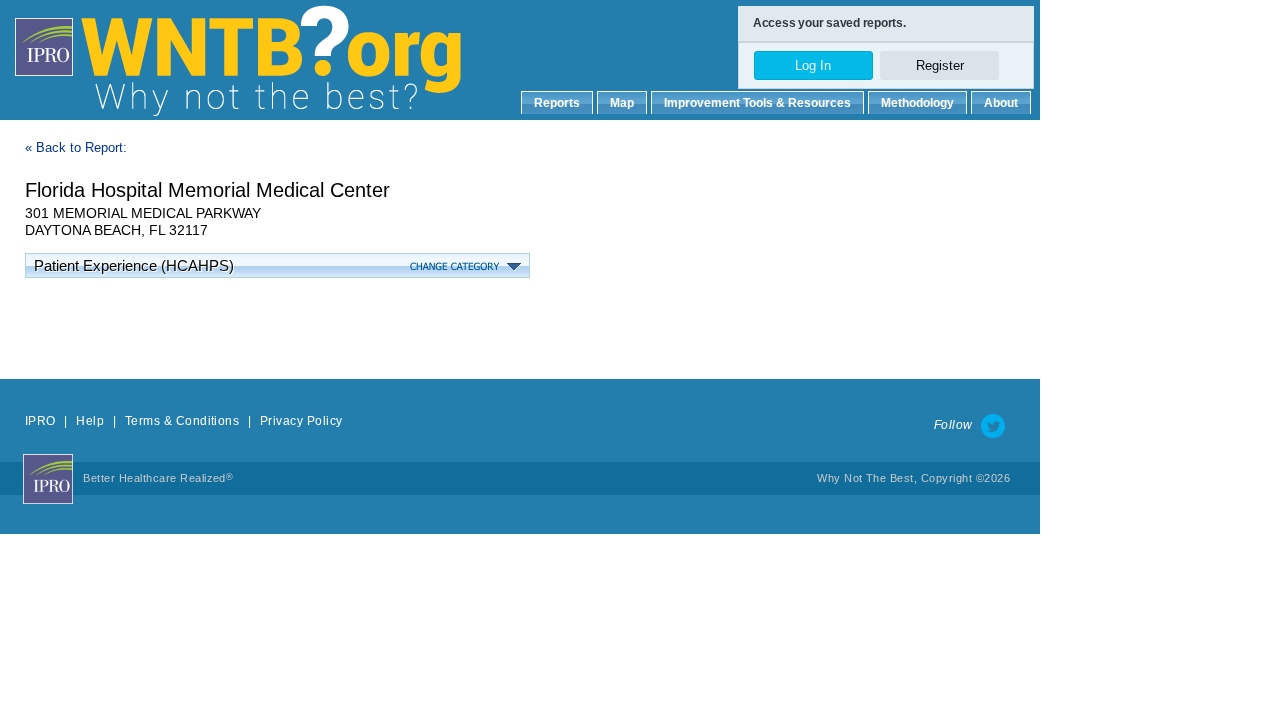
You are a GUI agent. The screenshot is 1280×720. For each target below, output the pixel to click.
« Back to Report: (76, 147)
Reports (557, 103)
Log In (813, 65)
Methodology (917, 103)
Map (622, 103)
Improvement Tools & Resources (757, 103)
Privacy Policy (301, 421)
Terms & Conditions (182, 421)
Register (940, 65)
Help (90, 421)
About (1001, 103)
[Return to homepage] (350, 40)
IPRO (40, 421)
